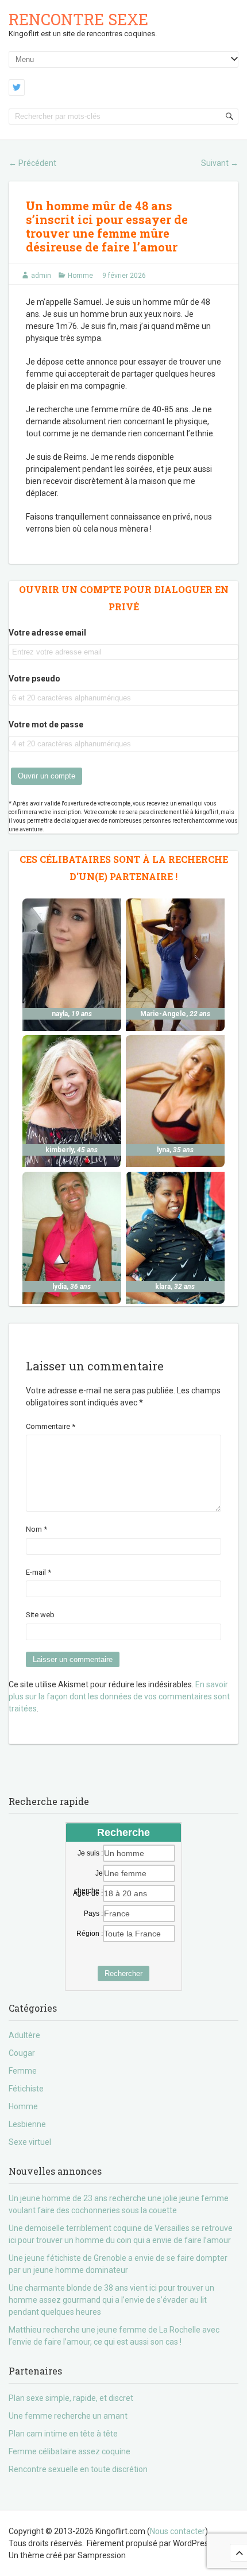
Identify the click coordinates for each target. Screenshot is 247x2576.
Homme (80, 276)
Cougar (22, 2053)
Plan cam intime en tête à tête (63, 2434)
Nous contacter (177, 2531)
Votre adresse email (47, 633)
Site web (40, 1615)
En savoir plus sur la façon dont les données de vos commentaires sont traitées (119, 1696)
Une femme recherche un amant (68, 2416)
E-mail (38, 1572)
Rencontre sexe (78, 19)
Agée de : (88, 1893)
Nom (36, 1529)
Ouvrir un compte (47, 776)
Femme (23, 2071)
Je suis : (90, 1853)
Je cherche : (88, 1874)
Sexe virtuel (30, 2142)
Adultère (24, 2035)
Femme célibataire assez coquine (70, 2451)
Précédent (32, 163)
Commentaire (51, 1426)
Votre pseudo (34, 679)
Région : (90, 1934)
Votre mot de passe (46, 725)
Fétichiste (26, 2089)
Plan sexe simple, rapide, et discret (71, 2398)
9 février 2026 (124, 276)
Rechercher (123, 1973)
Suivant (220, 163)
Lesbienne (27, 2124)
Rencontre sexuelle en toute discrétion (78, 2469)
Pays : (93, 1913)
